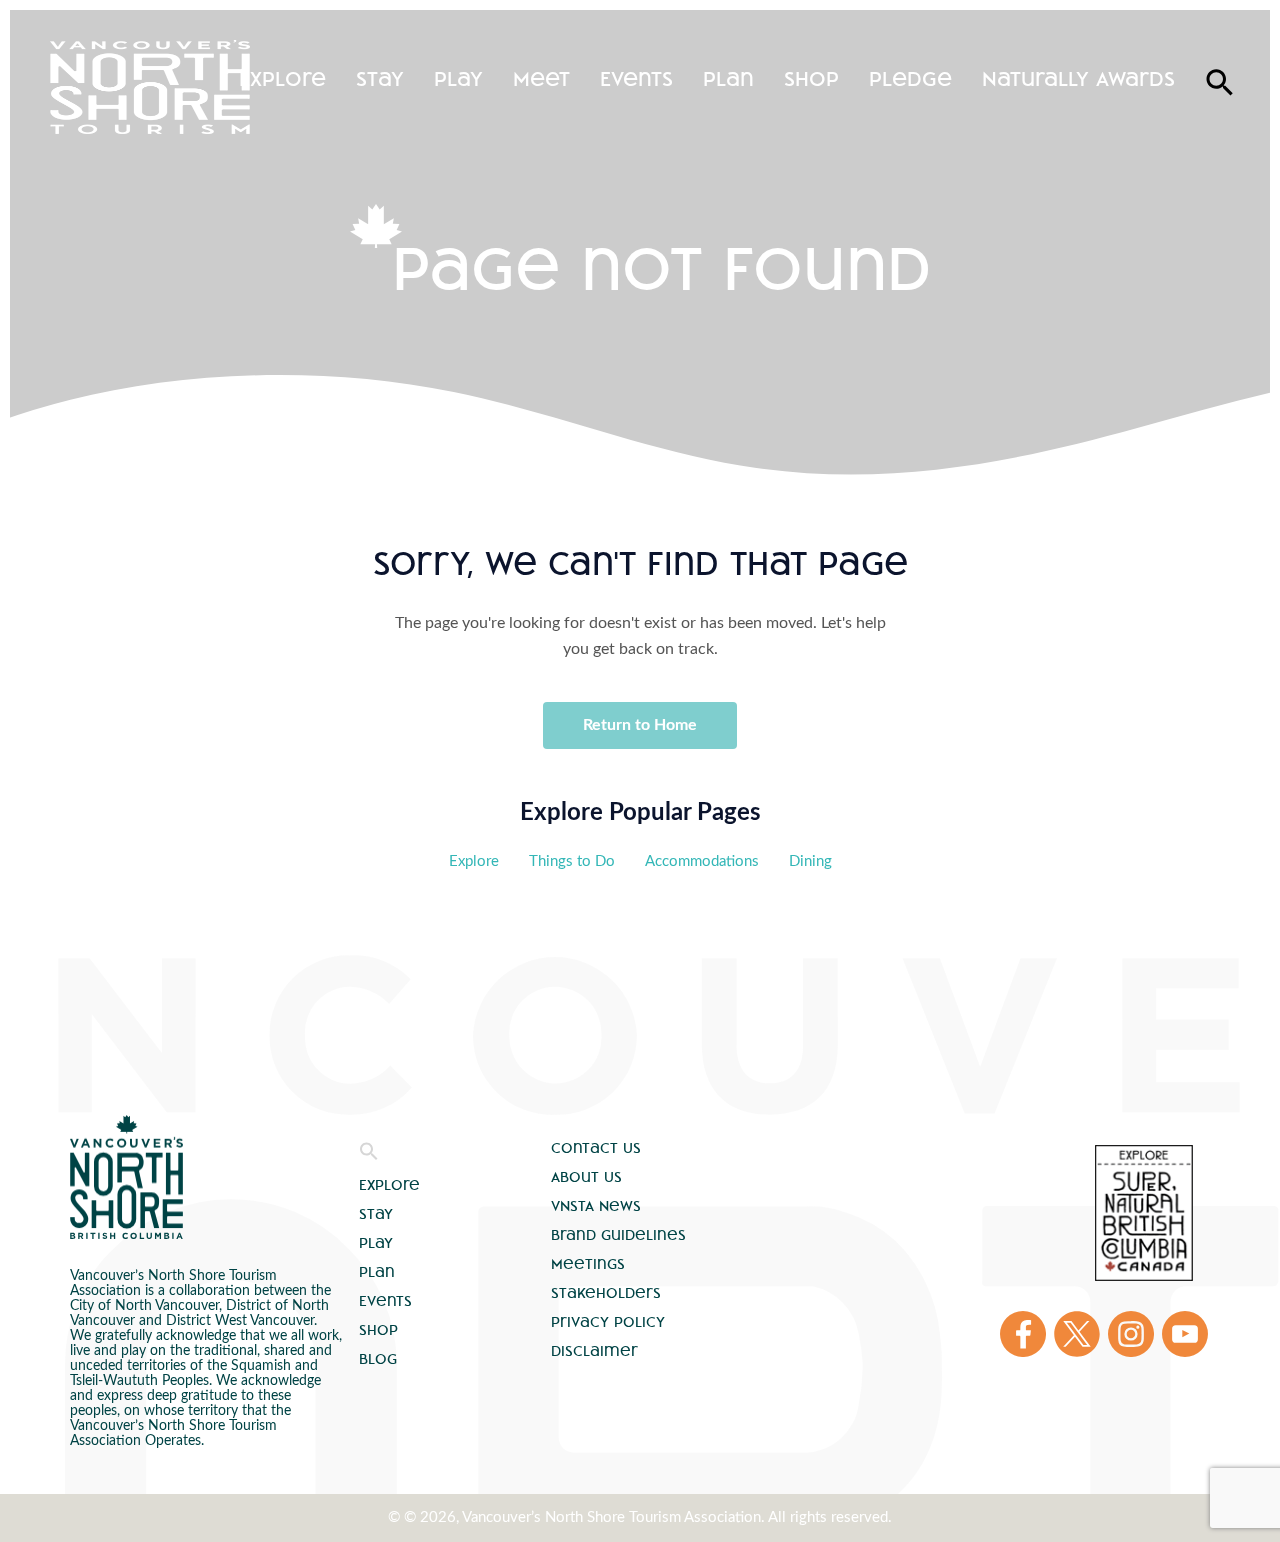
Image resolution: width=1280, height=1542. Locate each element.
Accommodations (702, 861)
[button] (369, 1156)
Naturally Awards (1078, 78)
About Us (586, 1177)
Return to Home (640, 725)
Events (636, 78)
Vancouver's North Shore (126, 1177)
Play (458, 78)
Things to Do (572, 861)
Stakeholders (606, 1293)
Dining (810, 861)
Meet (541, 78)
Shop (811, 78)
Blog (378, 1359)
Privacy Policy (608, 1322)
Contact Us (596, 1148)
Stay (380, 78)
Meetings (588, 1264)
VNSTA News (596, 1206)
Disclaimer (594, 1351)
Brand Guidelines (618, 1235)
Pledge (910, 78)
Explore (282, 78)
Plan (728, 78)
